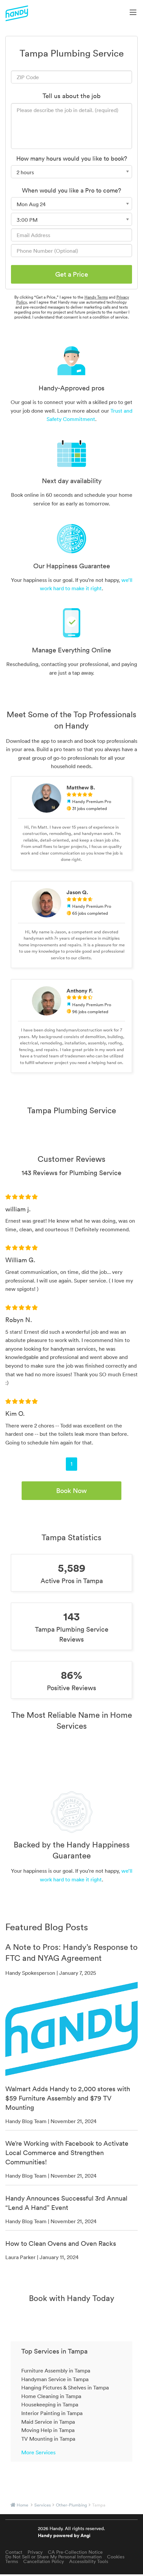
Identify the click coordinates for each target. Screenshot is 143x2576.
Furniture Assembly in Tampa (56, 2371)
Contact (14, 2552)
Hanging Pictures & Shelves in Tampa (65, 2387)
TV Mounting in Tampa (48, 2439)
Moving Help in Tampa (48, 2430)
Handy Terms (96, 297)
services (43, 2505)
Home (22, 2505)
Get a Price (72, 274)
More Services (38, 2452)
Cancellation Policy (44, 2561)
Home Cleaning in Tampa (51, 2396)
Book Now (71, 1491)
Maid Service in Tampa (48, 2422)
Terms (12, 2561)
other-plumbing (71, 2505)
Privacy (35, 2552)
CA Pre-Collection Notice (75, 2552)
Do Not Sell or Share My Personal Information (54, 2557)
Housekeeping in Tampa (50, 2404)
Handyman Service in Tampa (55, 2379)
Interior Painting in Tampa (52, 2413)
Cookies (116, 2557)
